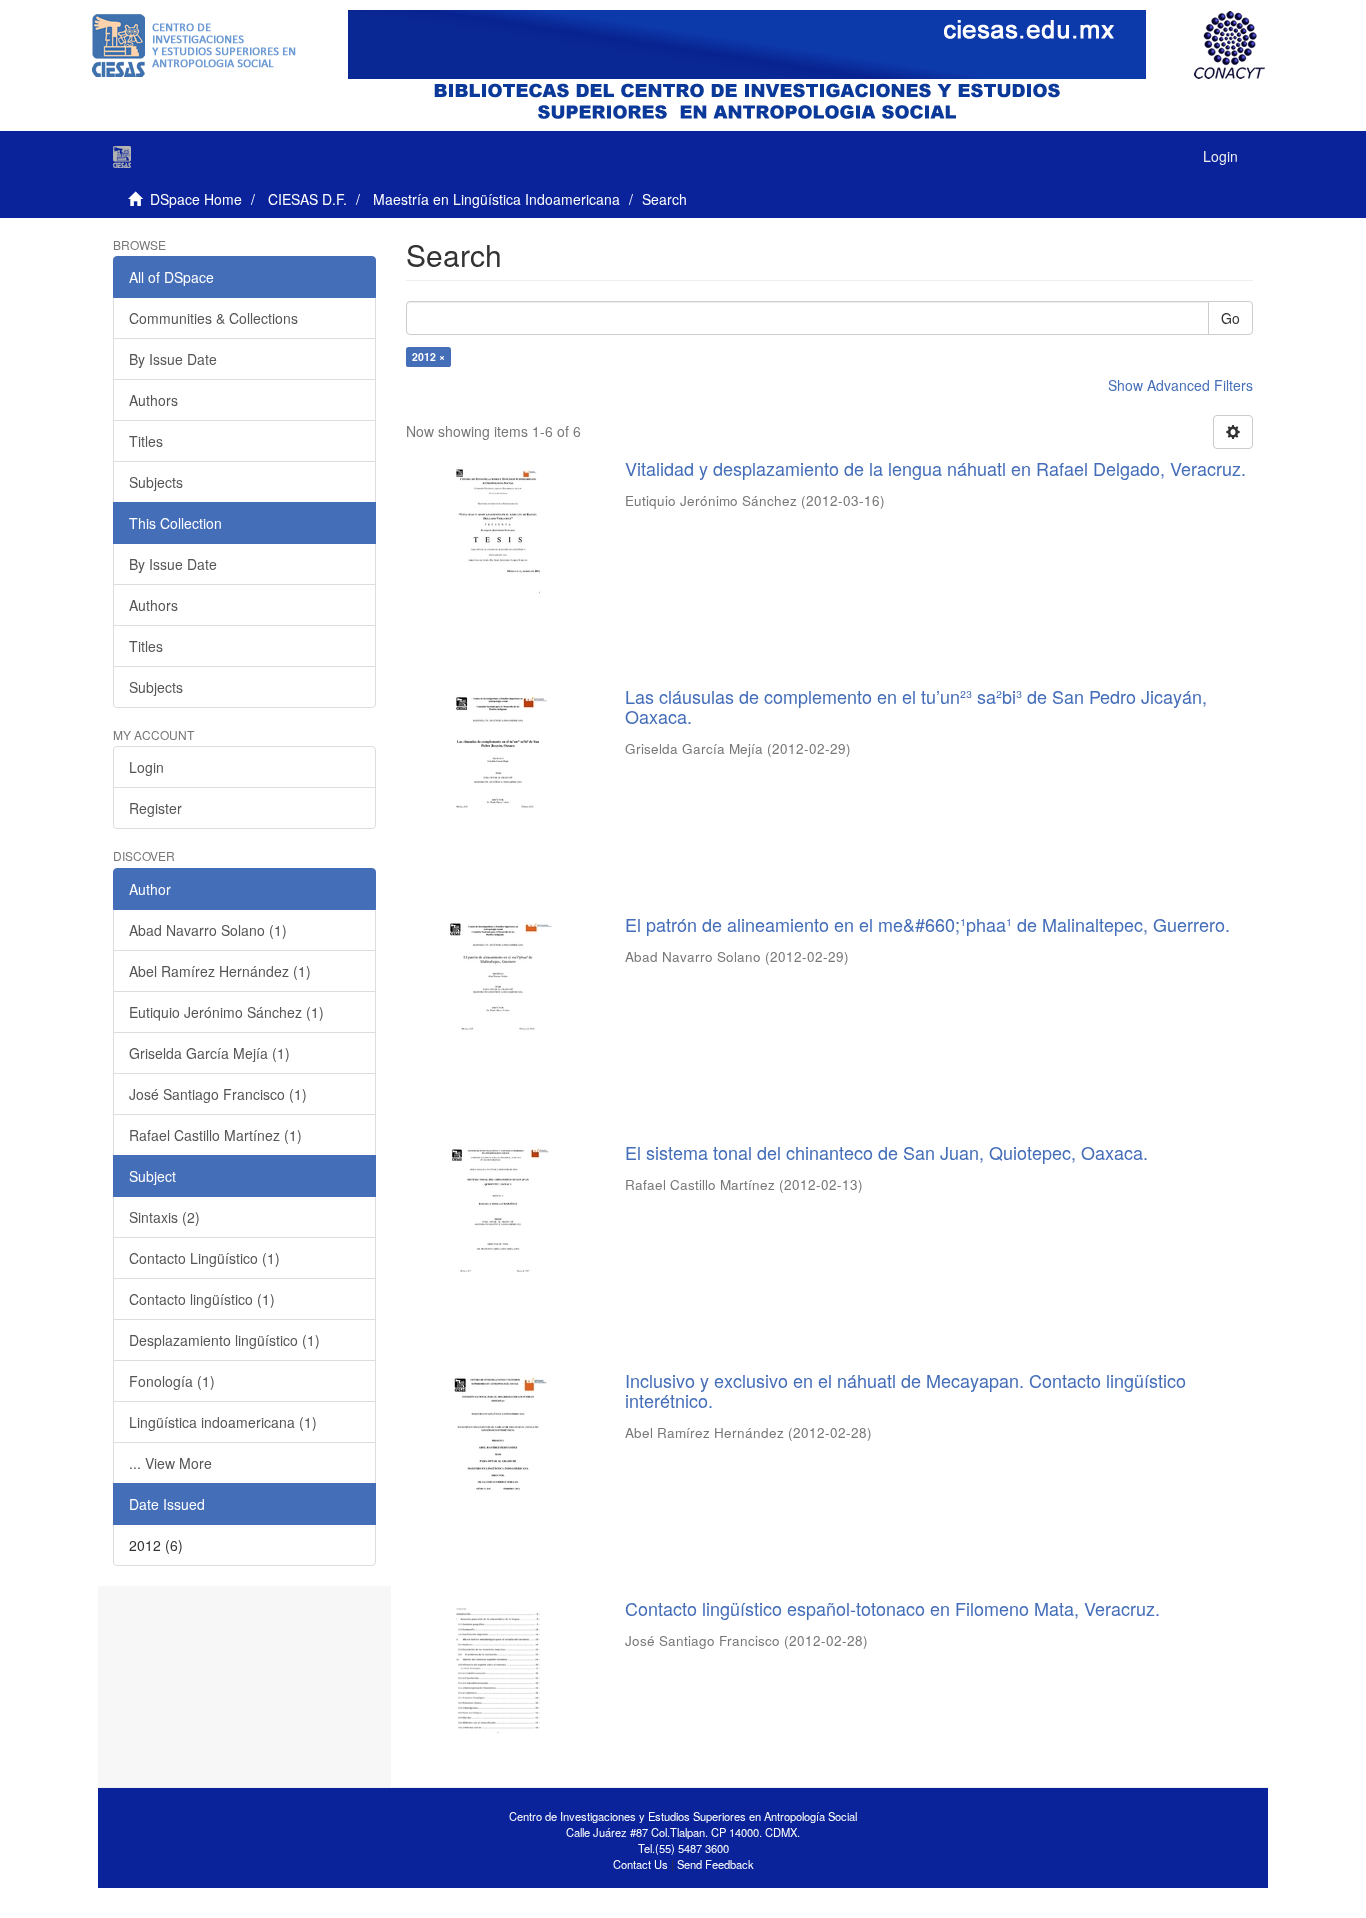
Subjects (156, 482)
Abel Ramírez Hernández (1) (220, 971)
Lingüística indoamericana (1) (223, 1422)
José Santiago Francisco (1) (218, 1094)
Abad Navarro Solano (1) (208, 930)
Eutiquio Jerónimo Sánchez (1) (226, 1012)
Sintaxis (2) (164, 1217)
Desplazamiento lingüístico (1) (224, 1340)
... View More (170, 1463)
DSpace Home (196, 199)
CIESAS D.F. (307, 199)
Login (146, 767)
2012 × (428, 356)
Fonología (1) (172, 1381)
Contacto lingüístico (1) (202, 1299)
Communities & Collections (213, 318)
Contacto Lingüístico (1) (204, 1258)
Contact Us (640, 1864)
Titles (146, 441)
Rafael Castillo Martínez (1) (215, 1135)
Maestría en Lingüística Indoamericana (496, 199)
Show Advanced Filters (1180, 385)
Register (155, 808)
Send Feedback (715, 1864)
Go (1230, 318)
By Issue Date (173, 359)
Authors (153, 400)
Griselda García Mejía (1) (209, 1053)
